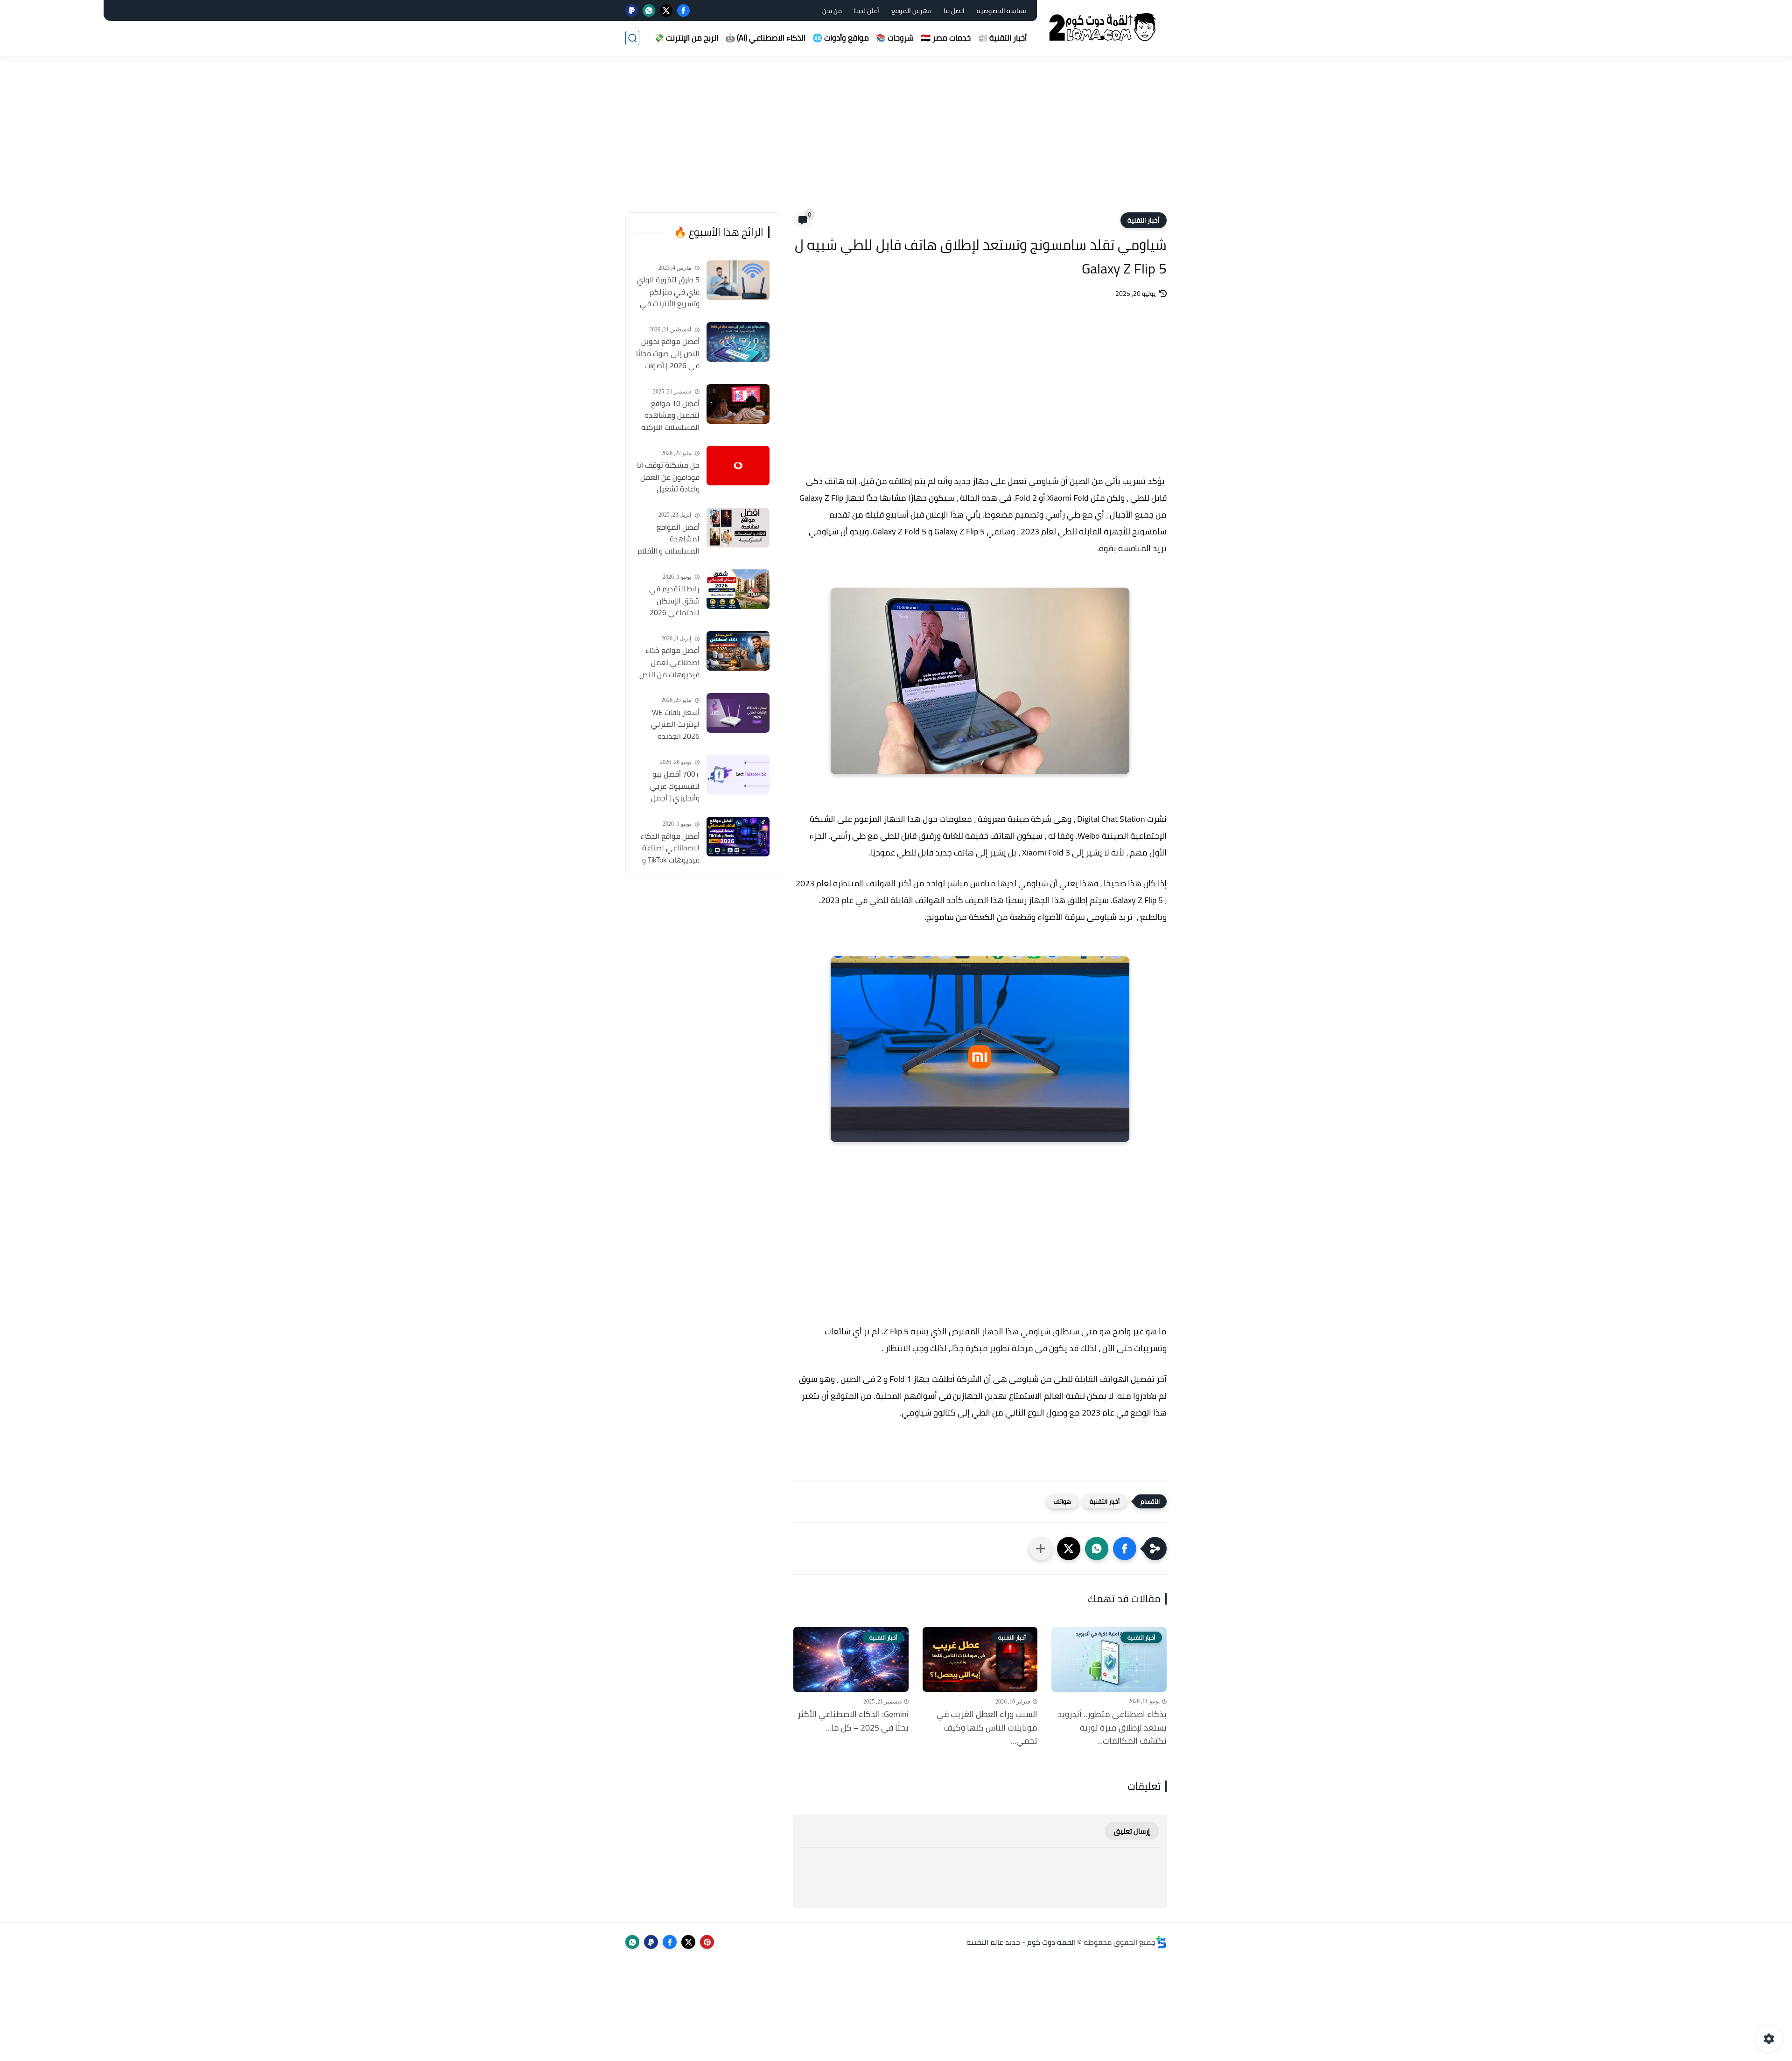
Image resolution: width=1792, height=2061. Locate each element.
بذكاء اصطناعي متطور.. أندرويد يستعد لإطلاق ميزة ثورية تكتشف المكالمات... (1112, 1728)
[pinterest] (707, 1942)
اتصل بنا (954, 11)
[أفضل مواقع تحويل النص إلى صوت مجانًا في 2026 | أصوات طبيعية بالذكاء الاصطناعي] (738, 342)
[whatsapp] (649, 11)
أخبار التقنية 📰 (1002, 38)
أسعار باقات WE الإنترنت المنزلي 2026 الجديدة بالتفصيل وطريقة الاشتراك (672, 725)
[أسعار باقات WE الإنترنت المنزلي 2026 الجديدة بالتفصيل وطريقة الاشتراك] (738, 713)
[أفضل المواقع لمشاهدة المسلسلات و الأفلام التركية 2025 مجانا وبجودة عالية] (738, 528)
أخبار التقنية (1144, 220)
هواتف (1062, 1501)
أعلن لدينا (867, 11)
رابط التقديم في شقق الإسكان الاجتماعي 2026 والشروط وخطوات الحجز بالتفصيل (673, 601)
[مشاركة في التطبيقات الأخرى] (1041, 1549)
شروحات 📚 (895, 38)
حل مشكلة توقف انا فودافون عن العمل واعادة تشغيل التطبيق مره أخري (668, 477)
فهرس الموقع (911, 11)
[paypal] (632, 11)
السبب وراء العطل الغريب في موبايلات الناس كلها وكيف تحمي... (987, 1728)
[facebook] (683, 11)
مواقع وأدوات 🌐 (841, 38)
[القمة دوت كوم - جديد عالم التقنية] (1104, 27)
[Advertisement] (896, 140)
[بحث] (632, 38)
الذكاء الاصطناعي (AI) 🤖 (765, 38)
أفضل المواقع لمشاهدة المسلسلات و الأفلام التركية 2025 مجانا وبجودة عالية (668, 540)
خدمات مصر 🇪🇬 (946, 38)
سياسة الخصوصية (1001, 11)
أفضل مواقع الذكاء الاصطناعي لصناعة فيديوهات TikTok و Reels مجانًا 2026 (670, 848)
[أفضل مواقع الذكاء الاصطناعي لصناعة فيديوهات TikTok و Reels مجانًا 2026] (738, 837)
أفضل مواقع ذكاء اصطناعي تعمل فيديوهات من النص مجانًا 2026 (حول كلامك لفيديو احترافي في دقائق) (669, 663)
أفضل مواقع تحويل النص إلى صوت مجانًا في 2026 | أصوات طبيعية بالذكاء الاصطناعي (668, 354)
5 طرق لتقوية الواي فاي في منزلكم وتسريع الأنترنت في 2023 (668, 292)
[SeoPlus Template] (1161, 1942)
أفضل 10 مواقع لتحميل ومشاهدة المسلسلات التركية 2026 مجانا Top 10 (670, 416)
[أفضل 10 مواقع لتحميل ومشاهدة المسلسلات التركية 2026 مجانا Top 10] (738, 404)
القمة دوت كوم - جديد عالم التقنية (1021, 1942)
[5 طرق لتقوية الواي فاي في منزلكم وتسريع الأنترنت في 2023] (738, 280)
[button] (1125, 1549)
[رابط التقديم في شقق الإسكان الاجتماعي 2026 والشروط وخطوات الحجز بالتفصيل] (738, 589)
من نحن (832, 11)
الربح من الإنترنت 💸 (686, 38)
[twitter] (666, 11)
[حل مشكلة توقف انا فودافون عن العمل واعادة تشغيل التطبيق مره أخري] (738, 466)
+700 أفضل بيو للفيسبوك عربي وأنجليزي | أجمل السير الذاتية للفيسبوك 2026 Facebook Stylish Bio (668, 786)
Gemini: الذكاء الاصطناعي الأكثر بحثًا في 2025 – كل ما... (853, 1721)
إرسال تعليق (1132, 1831)
